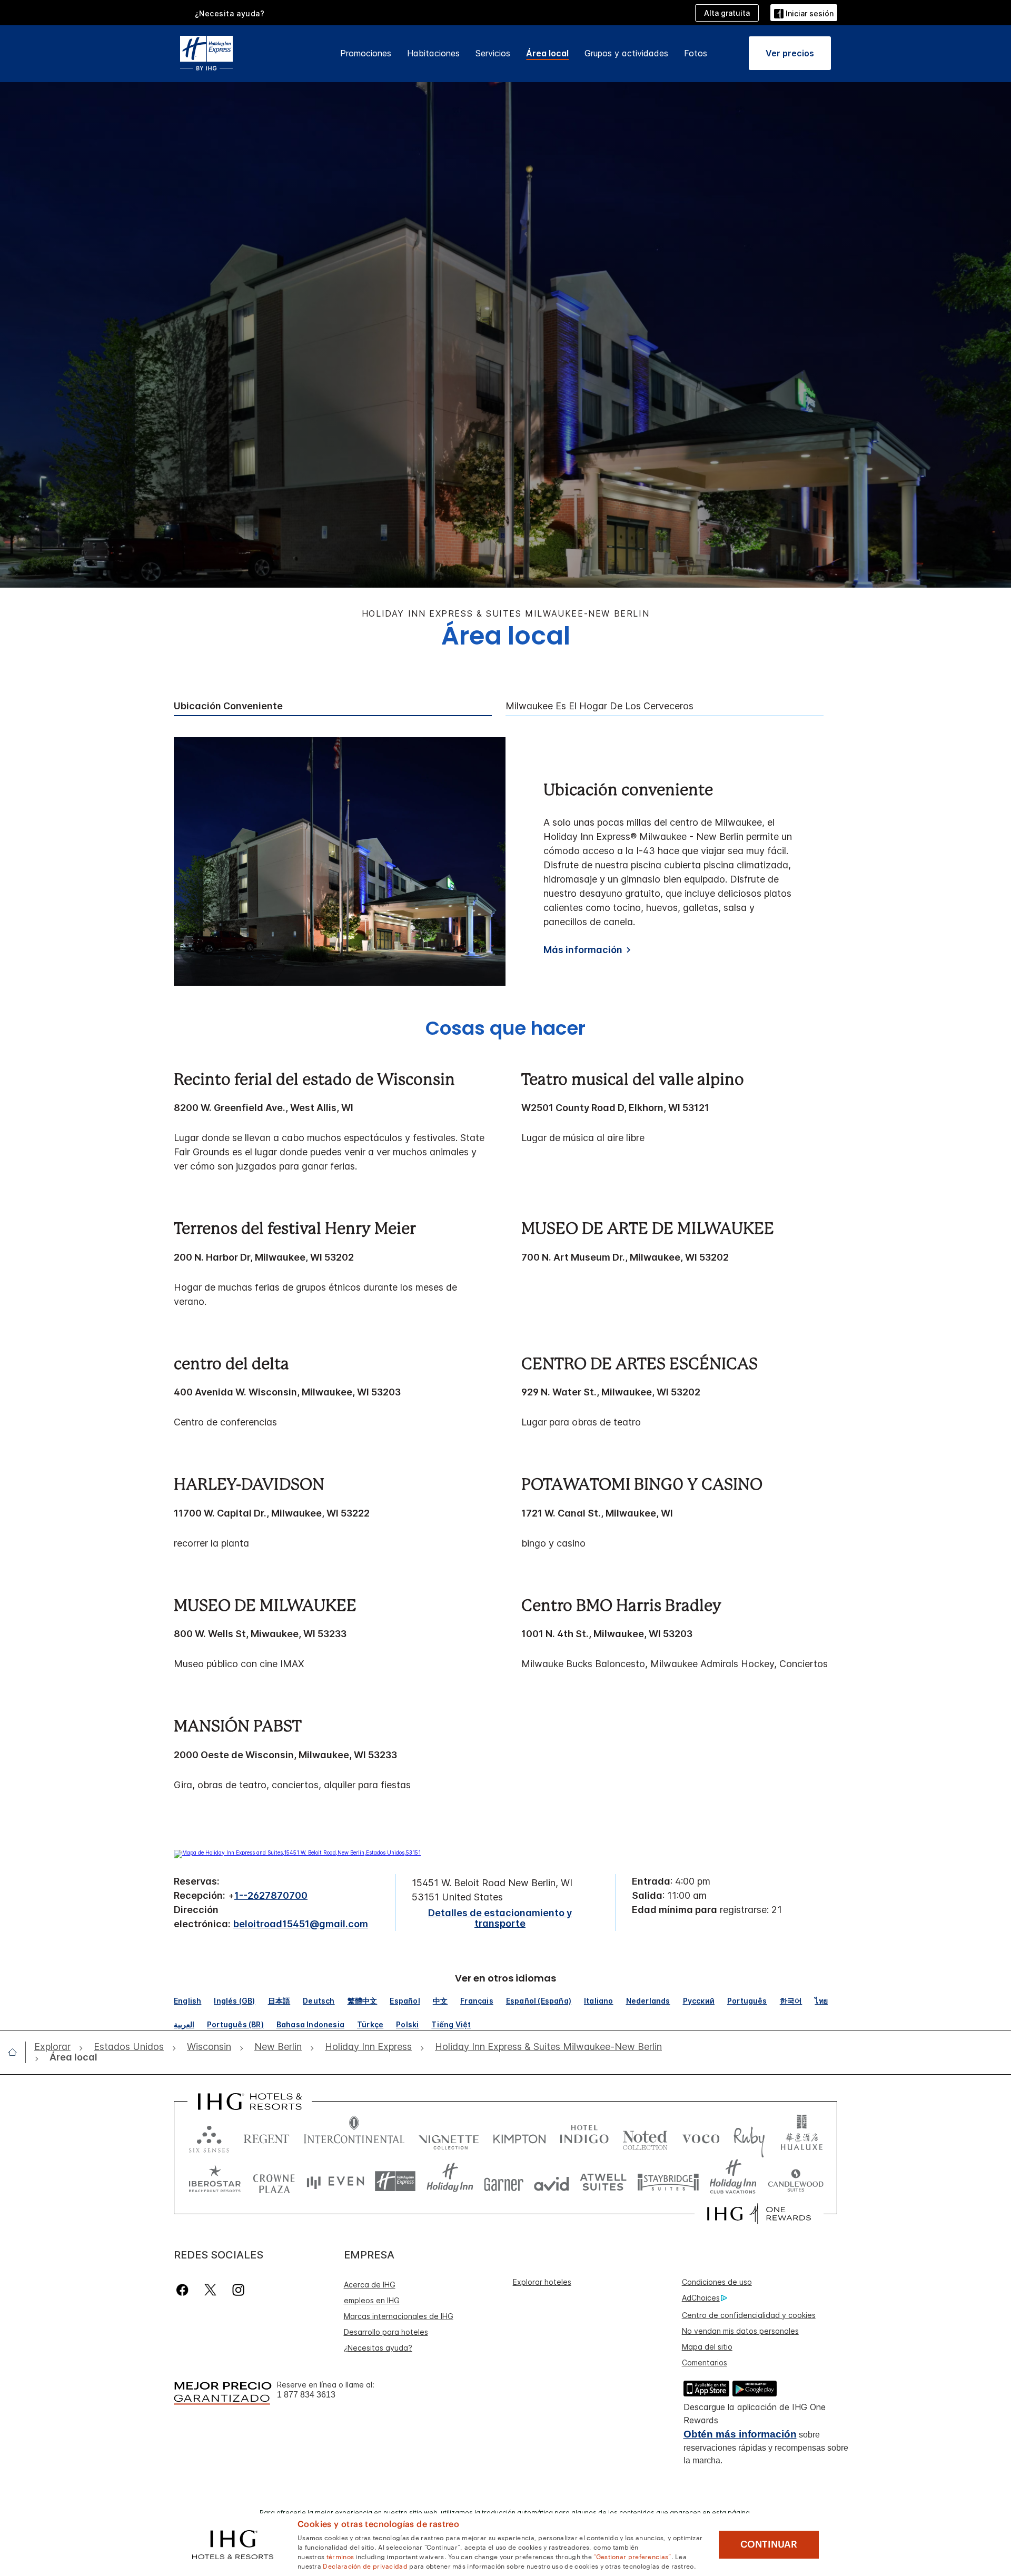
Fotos (696, 53)
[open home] (17, 2052)
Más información (583, 950)
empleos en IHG (372, 2300)
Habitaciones (433, 53)
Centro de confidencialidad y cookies (749, 2315)
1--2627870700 (271, 1895)
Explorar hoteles (542, 2282)
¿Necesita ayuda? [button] (230, 13)
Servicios (493, 53)
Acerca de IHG (370, 2285)
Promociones (366, 53)
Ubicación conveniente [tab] (228, 706)
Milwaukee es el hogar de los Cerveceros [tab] (599, 706)
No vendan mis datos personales (740, 2331)
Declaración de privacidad (365, 2565)
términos (340, 2556)
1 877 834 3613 (306, 2395)
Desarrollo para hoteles (386, 2332)
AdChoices (701, 2298)
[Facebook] (185, 2290)
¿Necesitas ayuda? (378, 2348)
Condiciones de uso (717, 2282)
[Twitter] (210, 2290)
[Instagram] (238, 2290)
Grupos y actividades (626, 53)
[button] (804, 12)
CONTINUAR (769, 2544)
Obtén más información (740, 2434)
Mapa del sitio (707, 2347)
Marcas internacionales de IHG (399, 2316)
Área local (547, 53)
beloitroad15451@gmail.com (301, 1924)
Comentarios (705, 2362)
